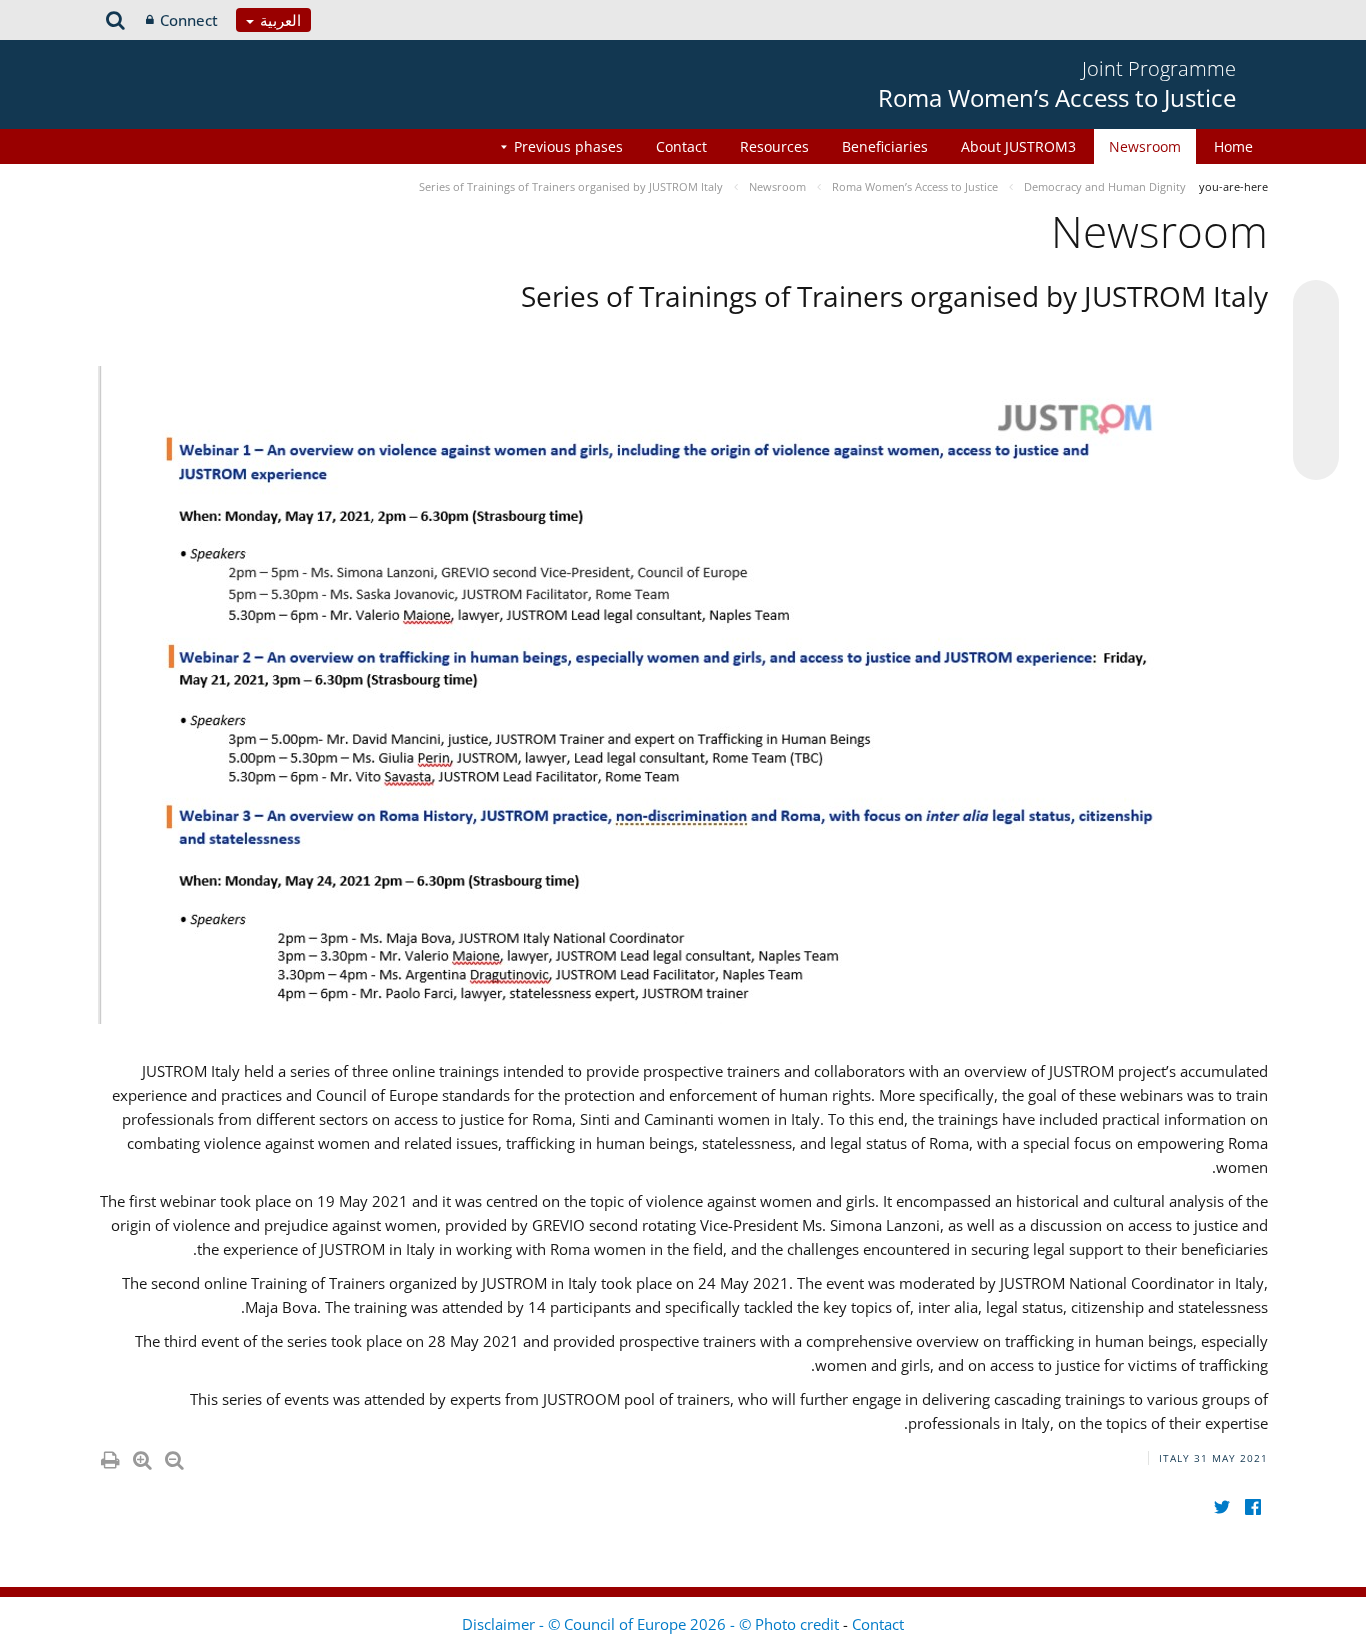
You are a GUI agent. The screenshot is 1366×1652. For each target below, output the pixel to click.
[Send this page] (1316, 457)
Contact (681, 146)
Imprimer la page (109, 1456)
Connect (189, 20)
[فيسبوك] (1252, 1506)
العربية (278, 20)
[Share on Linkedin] (1316, 419)
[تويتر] (1221, 1506)
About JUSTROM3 (1018, 146)
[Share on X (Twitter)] (1316, 343)
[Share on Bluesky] (1316, 305)
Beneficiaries (885, 146)
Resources (774, 146)
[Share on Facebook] (1316, 381)
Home (1233, 146)
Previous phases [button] (568, 146)
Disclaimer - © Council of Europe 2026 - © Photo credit (652, 1624)
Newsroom (1145, 146)
